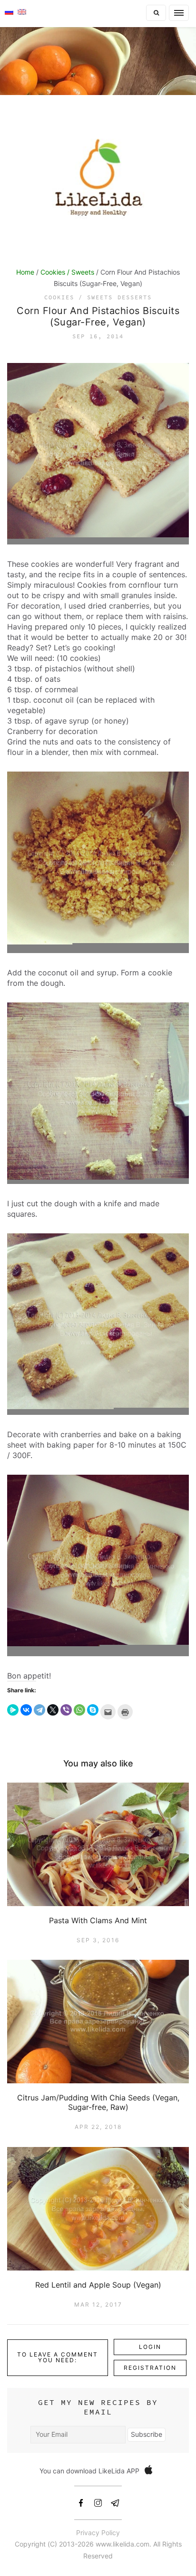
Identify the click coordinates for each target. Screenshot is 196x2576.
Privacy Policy (98, 2533)
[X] (53, 1710)
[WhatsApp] (79, 1710)
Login (150, 2347)
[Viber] (66, 1710)
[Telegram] (39, 1710)
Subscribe (147, 2434)
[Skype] (93, 1710)
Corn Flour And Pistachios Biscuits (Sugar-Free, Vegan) (98, 316)
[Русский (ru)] (9, 11)
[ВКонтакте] (26, 1710)
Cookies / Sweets (67, 272)
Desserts (135, 297)
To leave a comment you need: (58, 2357)
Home (25, 272)
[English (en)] (22, 11)
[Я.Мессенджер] (13, 1710)
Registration (150, 2368)
